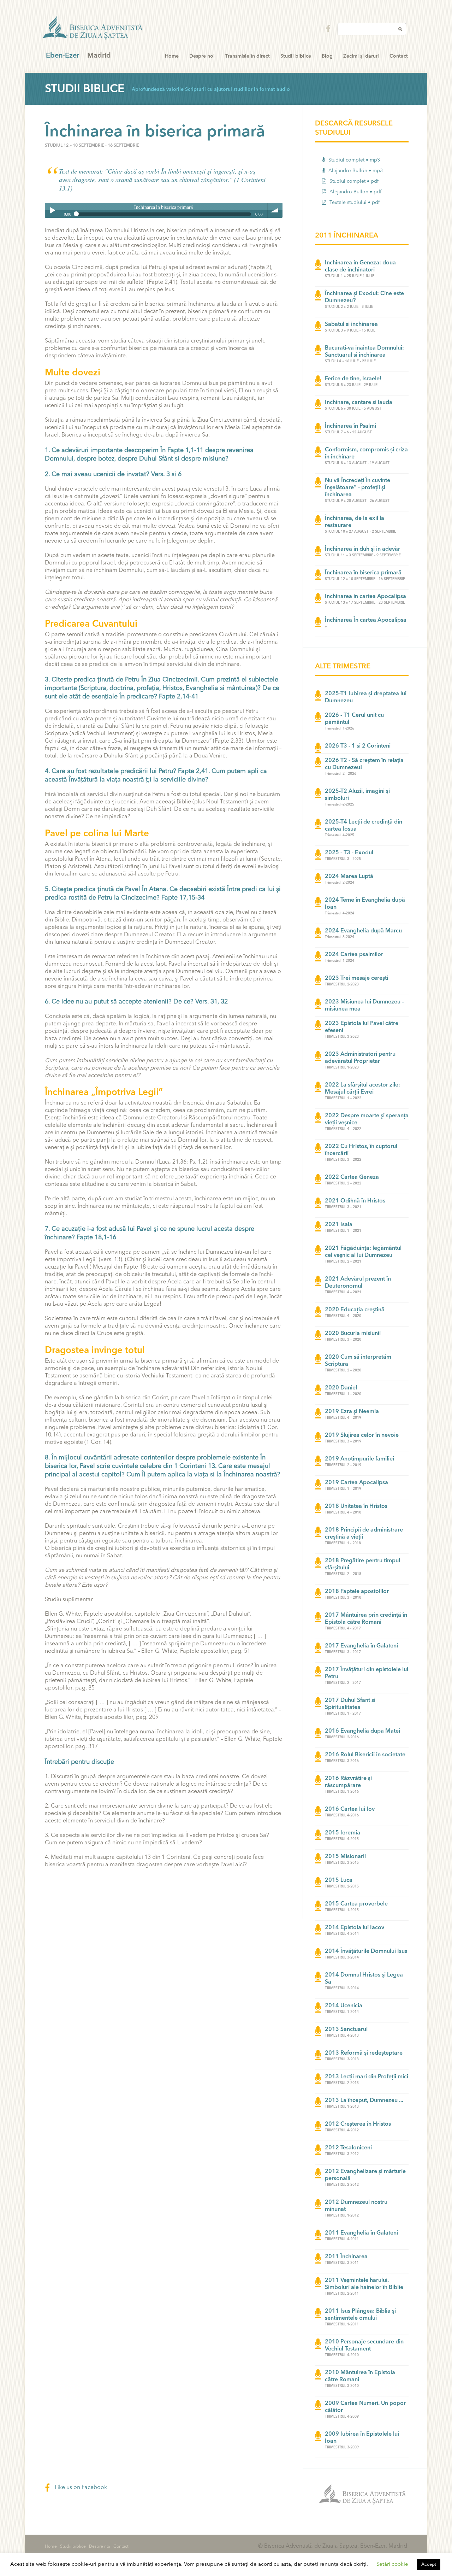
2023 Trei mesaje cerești (356, 978)
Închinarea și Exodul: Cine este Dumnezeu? (364, 297)
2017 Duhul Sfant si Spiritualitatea (350, 1704)
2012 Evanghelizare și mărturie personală (365, 2175)
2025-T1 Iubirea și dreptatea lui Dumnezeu (366, 697)
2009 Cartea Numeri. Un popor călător (365, 2407)
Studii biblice (296, 56)
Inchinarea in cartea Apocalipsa (365, 597)
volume (275, 210)
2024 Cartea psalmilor (354, 955)
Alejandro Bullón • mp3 (355, 171)
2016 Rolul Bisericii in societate (365, 1755)
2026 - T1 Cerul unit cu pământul (354, 719)
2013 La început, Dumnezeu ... (364, 2101)
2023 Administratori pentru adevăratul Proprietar (360, 1058)
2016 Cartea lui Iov (350, 1809)
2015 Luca (339, 1880)
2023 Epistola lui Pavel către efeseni (362, 1027)
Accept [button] (429, 2565)
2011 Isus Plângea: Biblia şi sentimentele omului (360, 2315)
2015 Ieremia (343, 1833)
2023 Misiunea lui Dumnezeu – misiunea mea (364, 1006)
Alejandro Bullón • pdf (355, 192)
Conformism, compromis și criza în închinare (366, 453)
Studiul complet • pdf (353, 181)
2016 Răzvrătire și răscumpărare (348, 1782)
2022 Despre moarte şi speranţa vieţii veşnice (367, 1119)
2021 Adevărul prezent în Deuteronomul (358, 1283)
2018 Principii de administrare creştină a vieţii (364, 1534)
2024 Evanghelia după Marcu (363, 931)
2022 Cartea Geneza (352, 1177)
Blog (327, 56)
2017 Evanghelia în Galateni (361, 1646)
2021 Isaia (339, 1225)
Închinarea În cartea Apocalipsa (366, 620)
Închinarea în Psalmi (350, 426)
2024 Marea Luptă (349, 877)
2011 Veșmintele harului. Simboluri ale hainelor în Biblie (364, 2284)
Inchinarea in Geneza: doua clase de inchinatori (360, 267)
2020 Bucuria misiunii (353, 1334)
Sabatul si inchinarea (351, 324)
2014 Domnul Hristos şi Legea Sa (364, 1979)
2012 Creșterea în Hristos (358, 2124)
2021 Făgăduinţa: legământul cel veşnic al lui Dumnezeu (363, 1252)
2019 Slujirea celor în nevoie (362, 1435)
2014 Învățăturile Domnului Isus (366, 1951)
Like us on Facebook (80, 2488)
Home (172, 56)
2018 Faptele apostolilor (357, 1592)
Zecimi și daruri (361, 56)
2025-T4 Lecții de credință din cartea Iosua (364, 826)
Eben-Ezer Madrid (93, 28)
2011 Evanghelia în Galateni (361, 2233)
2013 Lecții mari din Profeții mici (367, 2077)
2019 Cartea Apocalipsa (356, 1483)
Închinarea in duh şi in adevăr (362, 549)
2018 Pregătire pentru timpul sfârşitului (362, 1564)
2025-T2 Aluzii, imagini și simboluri (357, 795)
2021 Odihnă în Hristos (355, 1201)
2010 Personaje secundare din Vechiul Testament (364, 2346)
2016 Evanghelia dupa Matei (362, 1731)
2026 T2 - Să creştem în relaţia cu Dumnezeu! (364, 764)
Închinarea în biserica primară (363, 573)
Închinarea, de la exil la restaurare (355, 522)
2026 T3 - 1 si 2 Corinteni (358, 746)
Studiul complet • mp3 (353, 160)
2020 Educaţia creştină (355, 1310)
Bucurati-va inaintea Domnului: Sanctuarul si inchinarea (364, 352)
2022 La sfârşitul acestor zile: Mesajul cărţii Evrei (362, 1089)
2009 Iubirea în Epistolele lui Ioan (362, 2438)
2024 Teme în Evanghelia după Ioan (365, 904)
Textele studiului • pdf (354, 203)
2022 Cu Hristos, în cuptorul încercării (361, 1150)
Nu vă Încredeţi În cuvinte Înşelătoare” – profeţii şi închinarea (358, 488)
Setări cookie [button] (392, 2565)
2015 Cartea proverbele (356, 1904)
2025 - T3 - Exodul (349, 853)
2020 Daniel (341, 1388)
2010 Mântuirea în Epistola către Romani (360, 2376)
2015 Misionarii (345, 1857)
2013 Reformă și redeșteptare (364, 2053)
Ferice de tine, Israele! (353, 379)
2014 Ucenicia (344, 2006)
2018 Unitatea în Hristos (356, 1506)
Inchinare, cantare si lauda (359, 403)
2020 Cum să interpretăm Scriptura (358, 1361)
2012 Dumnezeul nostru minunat (356, 2206)
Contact (399, 56)
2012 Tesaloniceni (348, 2148)
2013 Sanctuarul (346, 2030)
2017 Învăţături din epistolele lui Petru (367, 1673)
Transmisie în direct (248, 56)
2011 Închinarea (346, 2257)
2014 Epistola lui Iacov (355, 1928)
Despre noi (202, 56)
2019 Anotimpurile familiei (359, 1459)
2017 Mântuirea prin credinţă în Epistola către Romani (366, 1619)
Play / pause (52, 210)
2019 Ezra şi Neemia (352, 1412)
